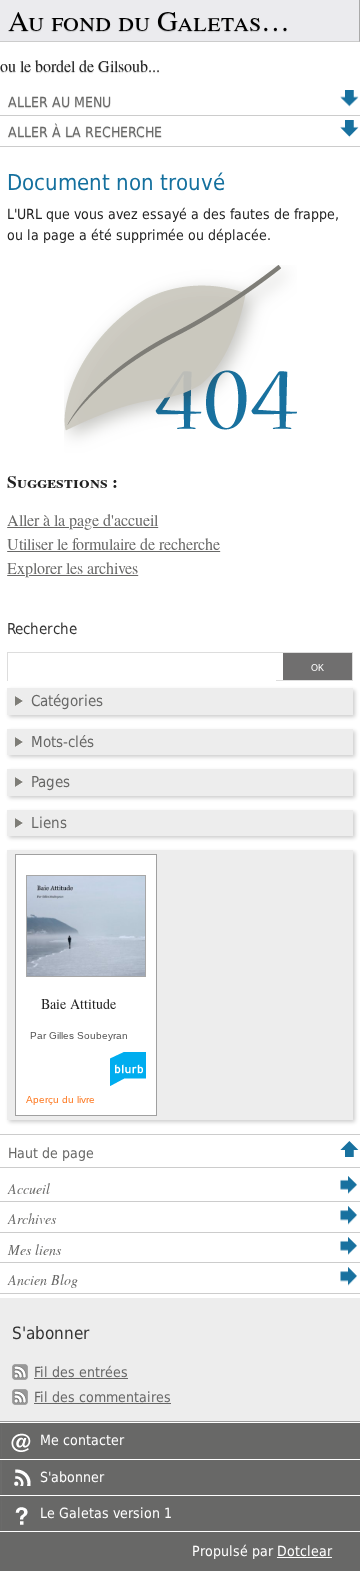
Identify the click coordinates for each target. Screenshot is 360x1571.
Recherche (42, 629)
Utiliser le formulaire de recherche (113, 544)
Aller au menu (59, 102)
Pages (50, 782)
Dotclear (304, 1551)
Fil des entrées (81, 1372)
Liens (49, 823)
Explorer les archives (72, 568)
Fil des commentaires (102, 1397)
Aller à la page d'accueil (82, 520)
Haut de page (51, 1153)
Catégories (67, 701)
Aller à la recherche (85, 132)
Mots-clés (62, 742)
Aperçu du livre (60, 1099)
